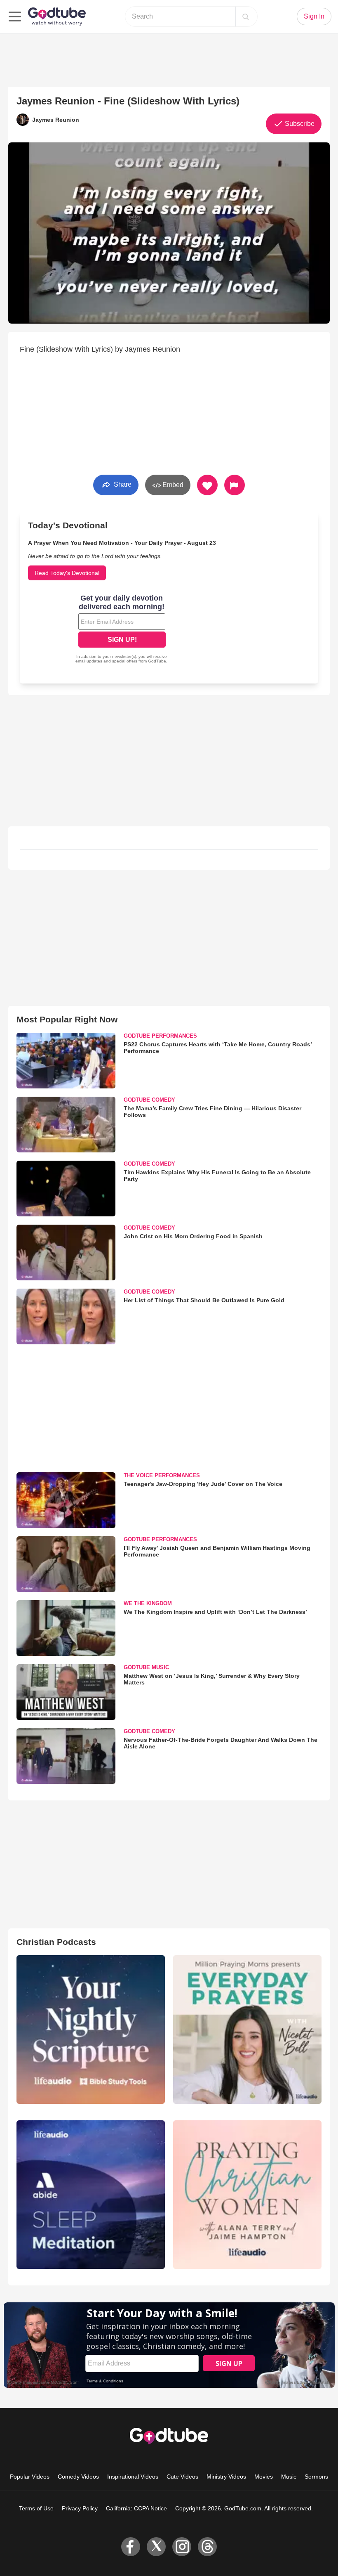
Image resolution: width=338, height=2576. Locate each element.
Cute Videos (182, 2477)
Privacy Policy (80, 2508)
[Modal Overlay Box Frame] (122, 630)
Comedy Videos (78, 2477)
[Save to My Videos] (207, 485)
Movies (264, 2477)
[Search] (246, 17)
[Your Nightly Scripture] (91, 2030)
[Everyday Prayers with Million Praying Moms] (247, 2030)
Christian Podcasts (56, 1942)
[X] (156, 2547)
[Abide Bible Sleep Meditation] (91, 2195)
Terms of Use (36, 2508)
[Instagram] (182, 2547)
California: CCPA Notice (136, 2508)
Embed (172, 485)
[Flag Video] (235, 485)
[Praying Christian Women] (247, 2195)
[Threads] (207, 2547)
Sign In (314, 16)
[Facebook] (131, 2547)
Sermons (316, 2477)
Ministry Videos (226, 2477)
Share (122, 484)
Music (289, 2477)
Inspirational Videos (133, 2477)
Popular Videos (30, 2477)
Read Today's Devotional (67, 573)
